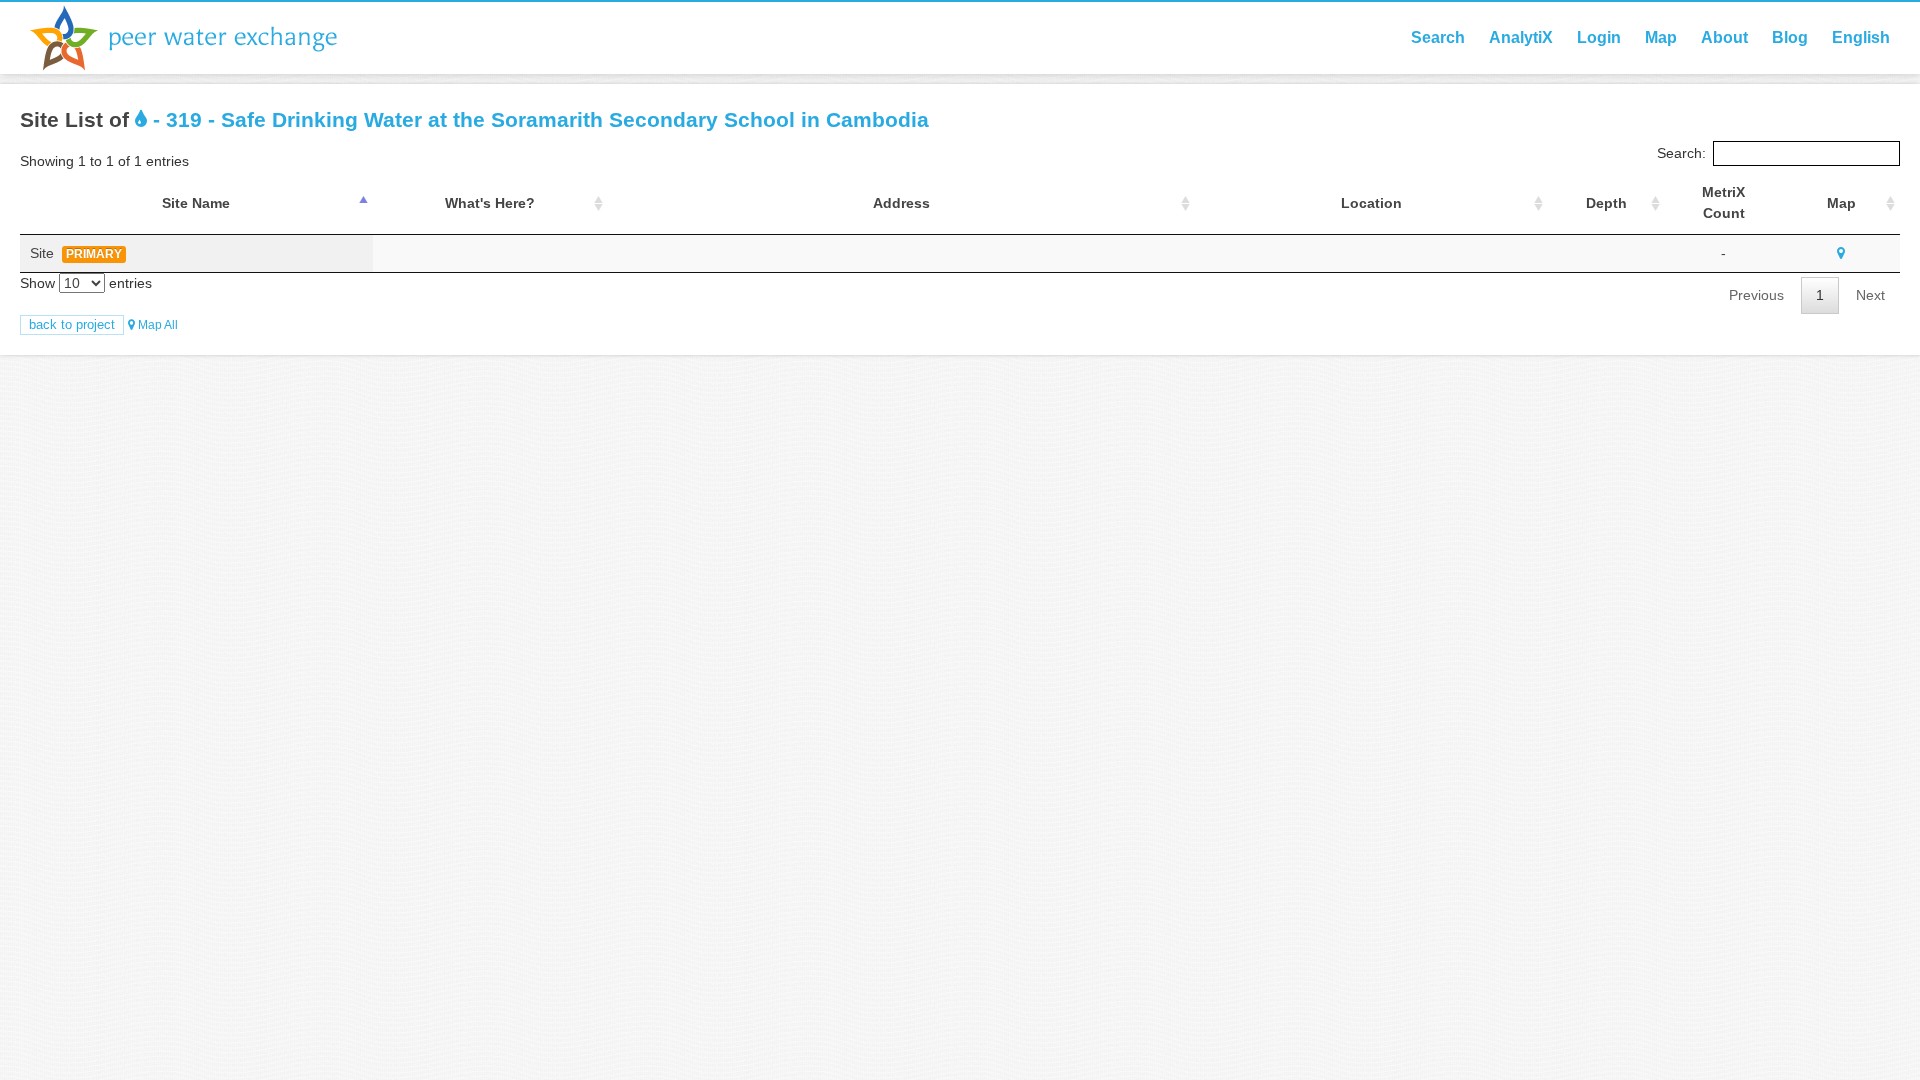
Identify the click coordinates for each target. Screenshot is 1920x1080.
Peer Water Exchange (200, 38)
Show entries (86, 283)
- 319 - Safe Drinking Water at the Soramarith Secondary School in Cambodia (538, 119)
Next (1870, 295)
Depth (1606, 203)
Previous (1756, 295)
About (1724, 37)
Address (901, 203)
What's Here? (490, 203)
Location (1371, 203)
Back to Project (72, 324)
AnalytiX (1521, 37)
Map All (156, 325)
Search (1438, 37)
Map (1661, 37)
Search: (1681, 153)
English (1861, 37)
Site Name (196, 203)
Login (1599, 37)
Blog (1790, 37)
